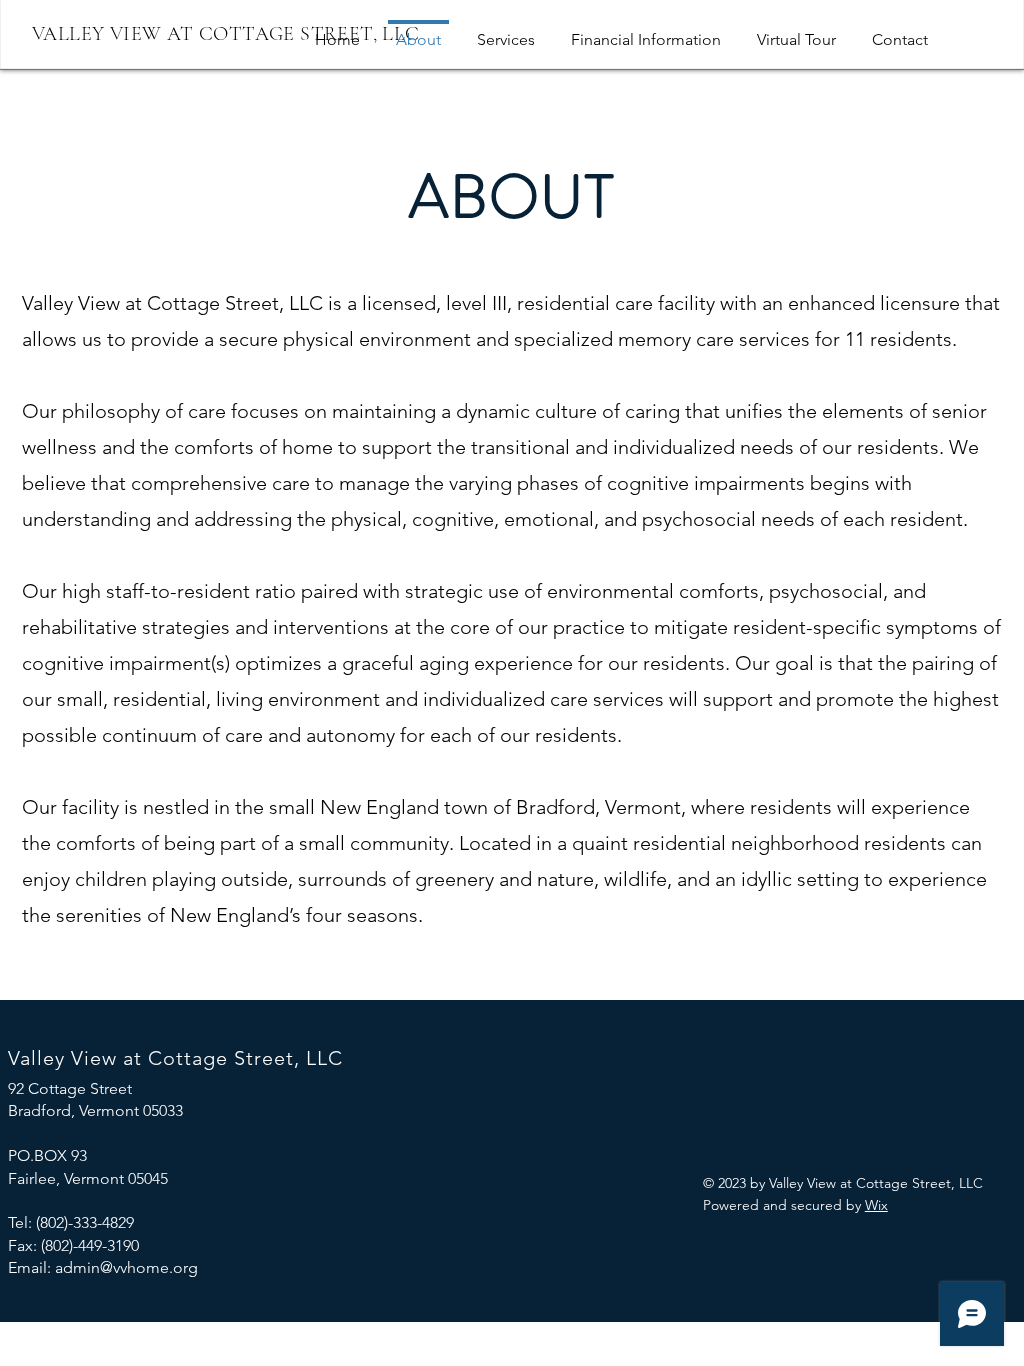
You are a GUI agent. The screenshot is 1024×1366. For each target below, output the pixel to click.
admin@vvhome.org (126, 1267)
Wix (876, 1205)
